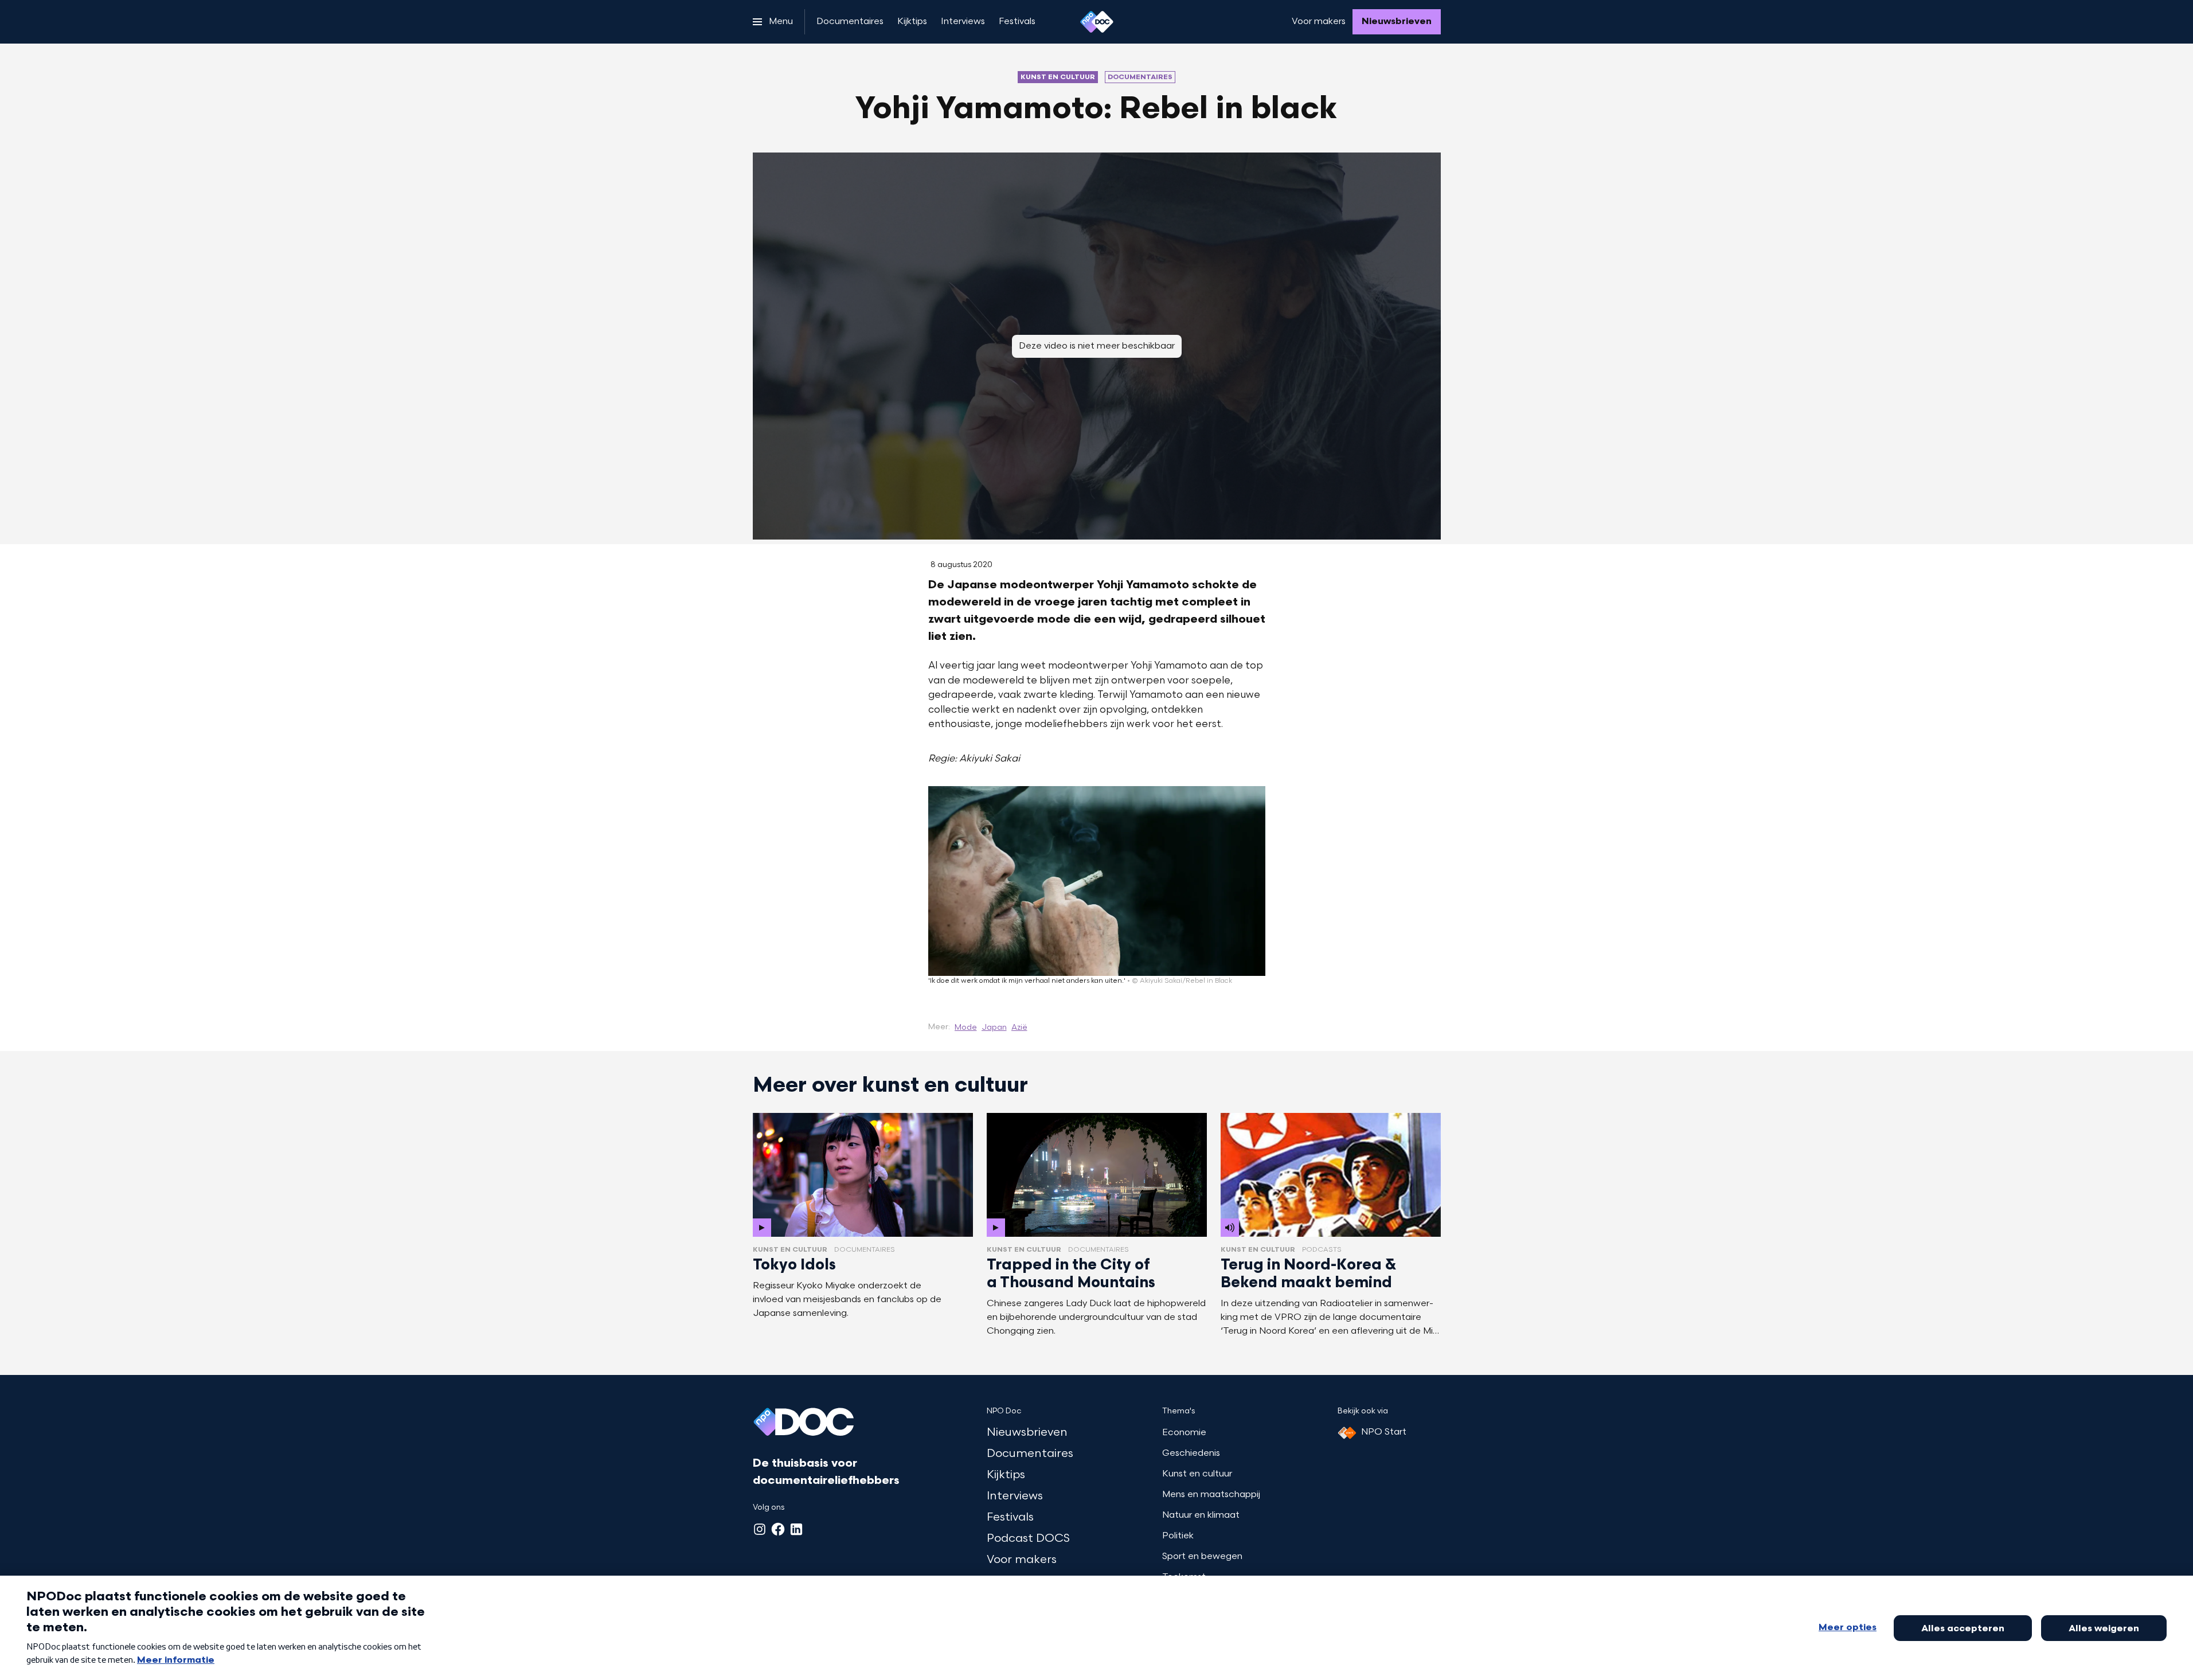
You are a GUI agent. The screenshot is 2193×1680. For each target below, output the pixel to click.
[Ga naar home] (1097, 22)
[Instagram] (760, 1529)
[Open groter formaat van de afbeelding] (1097, 881)
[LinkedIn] (796, 1529)
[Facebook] (778, 1529)
